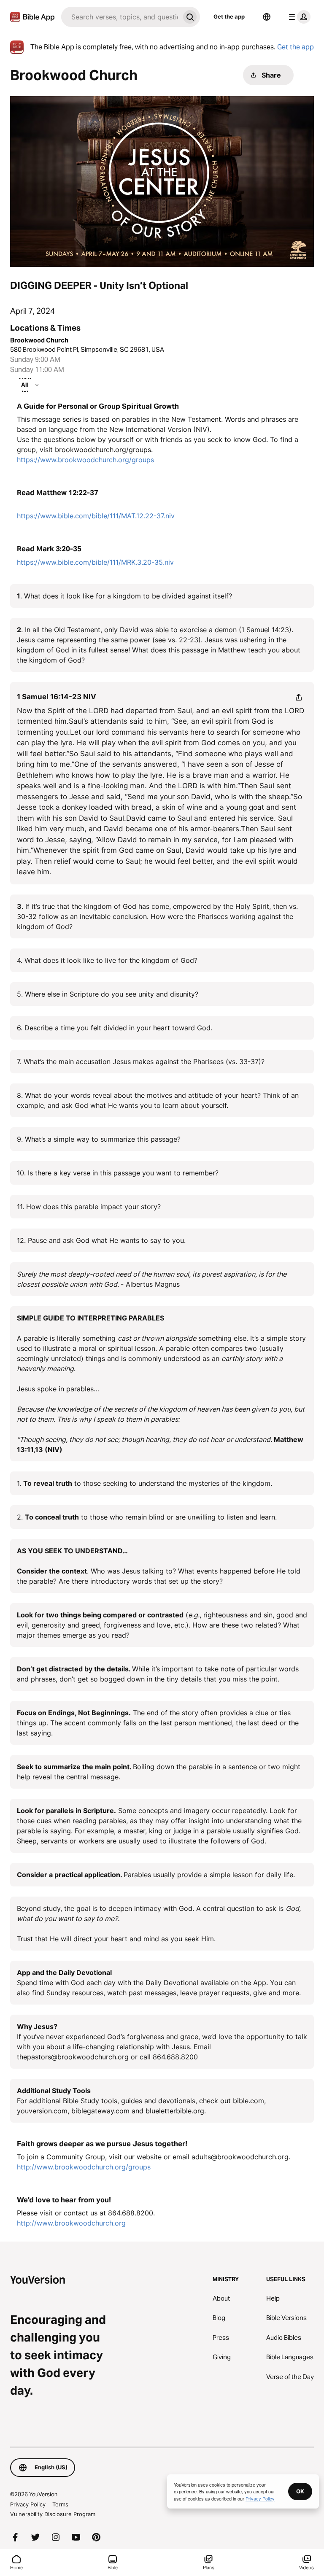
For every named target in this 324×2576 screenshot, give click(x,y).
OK (300, 2491)
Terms (60, 2504)
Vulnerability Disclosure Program (53, 2514)
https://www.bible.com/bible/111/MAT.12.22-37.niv (96, 516)
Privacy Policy (28, 2504)
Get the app (229, 16)
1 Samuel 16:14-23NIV (57, 697)
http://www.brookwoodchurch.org (71, 2223)
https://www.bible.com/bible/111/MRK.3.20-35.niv (95, 562)
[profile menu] (298, 17)
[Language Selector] (267, 17)
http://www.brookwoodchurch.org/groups (84, 2167)
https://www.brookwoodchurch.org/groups (85, 460)
